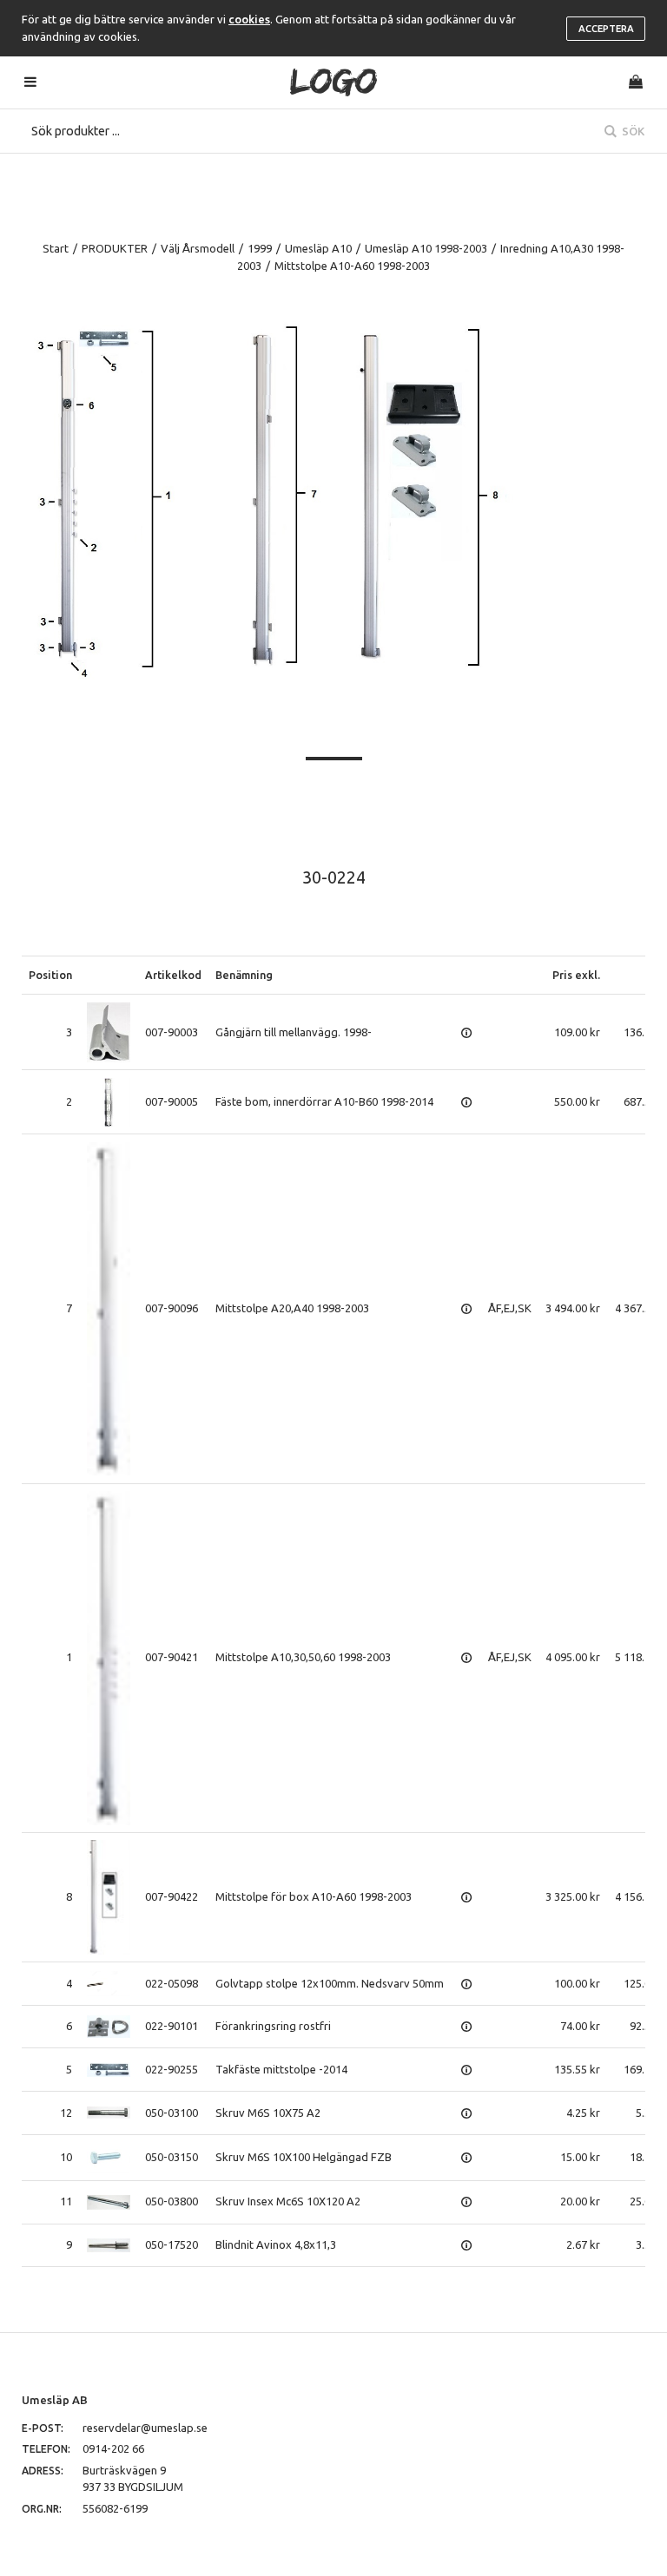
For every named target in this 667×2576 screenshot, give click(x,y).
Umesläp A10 (318, 248)
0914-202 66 (113, 2448)
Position (50, 975)
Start (56, 248)
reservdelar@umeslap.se (145, 2428)
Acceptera (606, 29)
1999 (260, 248)
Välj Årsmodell (198, 248)
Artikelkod (173, 975)
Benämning (244, 975)
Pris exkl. (576, 975)
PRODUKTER (115, 248)
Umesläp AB (55, 2400)
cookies (249, 19)
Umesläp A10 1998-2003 (426, 248)
